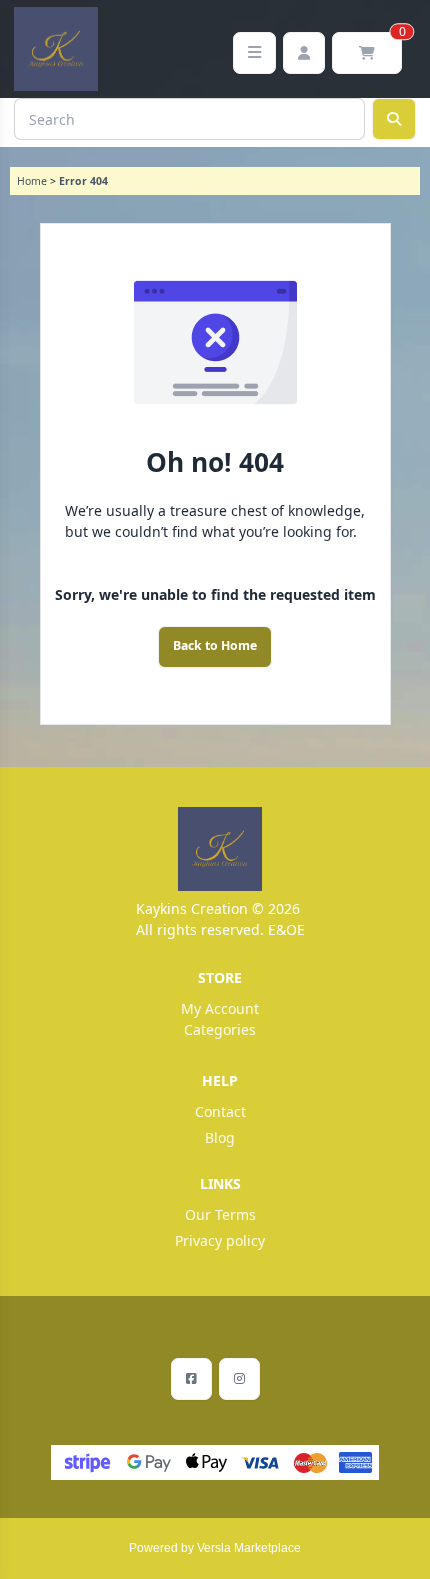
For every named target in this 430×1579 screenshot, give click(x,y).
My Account (220, 1008)
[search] (394, 119)
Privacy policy (220, 1240)
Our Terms (220, 1214)
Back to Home (215, 645)
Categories (220, 1029)
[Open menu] (254, 53)
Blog (220, 1137)
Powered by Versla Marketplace (215, 1548)
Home (32, 181)
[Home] (220, 849)
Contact (220, 1111)
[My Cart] (367, 53)
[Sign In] (304, 53)
